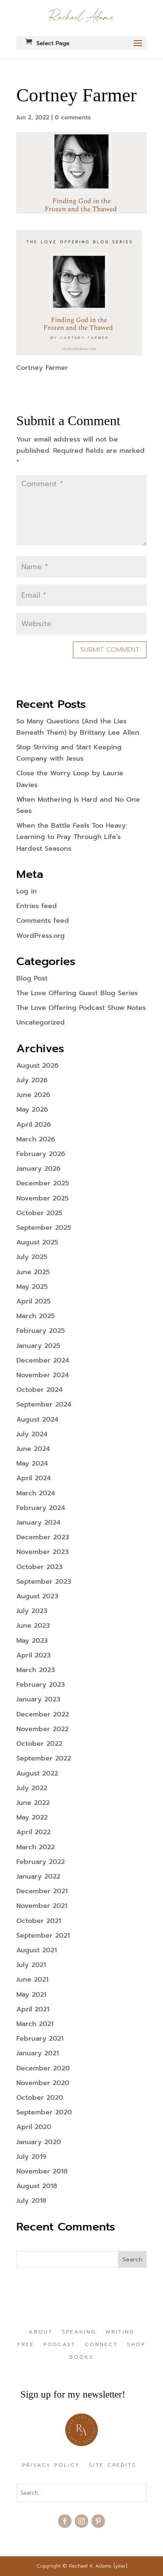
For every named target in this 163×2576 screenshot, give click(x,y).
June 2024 (33, 1449)
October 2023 (39, 1567)
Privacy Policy (51, 2465)
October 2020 (40, 2098)
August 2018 (37, 2186)
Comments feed (43, 921)
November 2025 (42, 1198)
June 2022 (33, 1803)
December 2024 (43, 1360)
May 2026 (32, 1110)
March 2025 (36, 1316)
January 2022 (38, 1877)
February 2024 (41, 1508)
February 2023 (41, 1685)
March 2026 (36, 1139)
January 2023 (38, 1699)
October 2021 (39, 1921)
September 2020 (44, 2112)
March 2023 (36, 1670)
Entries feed (37, 906)
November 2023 (42, 1552)
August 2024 (37, 1420)
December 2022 (43, 1714)
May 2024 (32, 1464)
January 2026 (38, 1169)
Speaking (79, 2332)
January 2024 (38, 1523)
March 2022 (36, 1847)
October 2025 (39, 1213)
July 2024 (32, 1434)
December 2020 (43, 2068)
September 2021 (43, 1936)
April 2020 (34, 2127)
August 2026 (37, 1066)
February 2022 (41, 1862)
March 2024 (36, 1493)
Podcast (60, 2345)
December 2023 (43, 1537)
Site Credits (113, 2465)
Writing (120, 2332)
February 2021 (40, 2039)
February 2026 (41, 1154)
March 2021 (35, 2024)
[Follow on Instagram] (81, 2521)
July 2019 (31, 2157)
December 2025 (43, 1183)
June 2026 (33, 1095)
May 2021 (31, 1995)
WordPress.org (41, 936)
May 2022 (32, 1817)
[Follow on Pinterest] (98, 2521)
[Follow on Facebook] (65, 2521)
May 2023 (32, 1641)
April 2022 (33, 1832)
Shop (136, 2345)
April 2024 (34, 1478)
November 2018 (42, 2171)
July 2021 (31, 1965)
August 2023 (37, 1596)
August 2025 (37, 1242)
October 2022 (39, 1744)
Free (26, 2345)
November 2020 (43, 2083)
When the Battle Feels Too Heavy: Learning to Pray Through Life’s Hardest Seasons (72, 837)
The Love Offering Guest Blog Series (77, 993)
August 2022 (37, 1773)
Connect (101, 2345)
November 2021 (42, 1906)
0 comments (73, 117)
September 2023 (44, 1582)
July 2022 (32, 1788)
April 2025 (33, 1301)
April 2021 (33, 2009)
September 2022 (44, 1758)
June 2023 (33, 1626)
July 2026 (32, 1080)
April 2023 (33, 1655)
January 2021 (38, 2053)
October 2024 (39, 1390)
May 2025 (32, 1287)
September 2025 (44, 1228)
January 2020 (39, 2142)
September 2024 (44, 1404)
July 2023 (32, 1611)
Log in (27, 891)
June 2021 (32, 1980)
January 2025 (38, 1346)
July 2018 (31, 2201)
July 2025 (32, 1257)
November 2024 (43, 1375)
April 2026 (34, 1125)
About (41, 2332)
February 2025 (41, 1331)
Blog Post (32, 978)
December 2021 (42, 1891)
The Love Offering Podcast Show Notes (81, 1008)
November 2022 (42, 1729)
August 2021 (37, 1950)
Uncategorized (41, 1022)
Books (81, 2357)
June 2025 (33, 1272)
